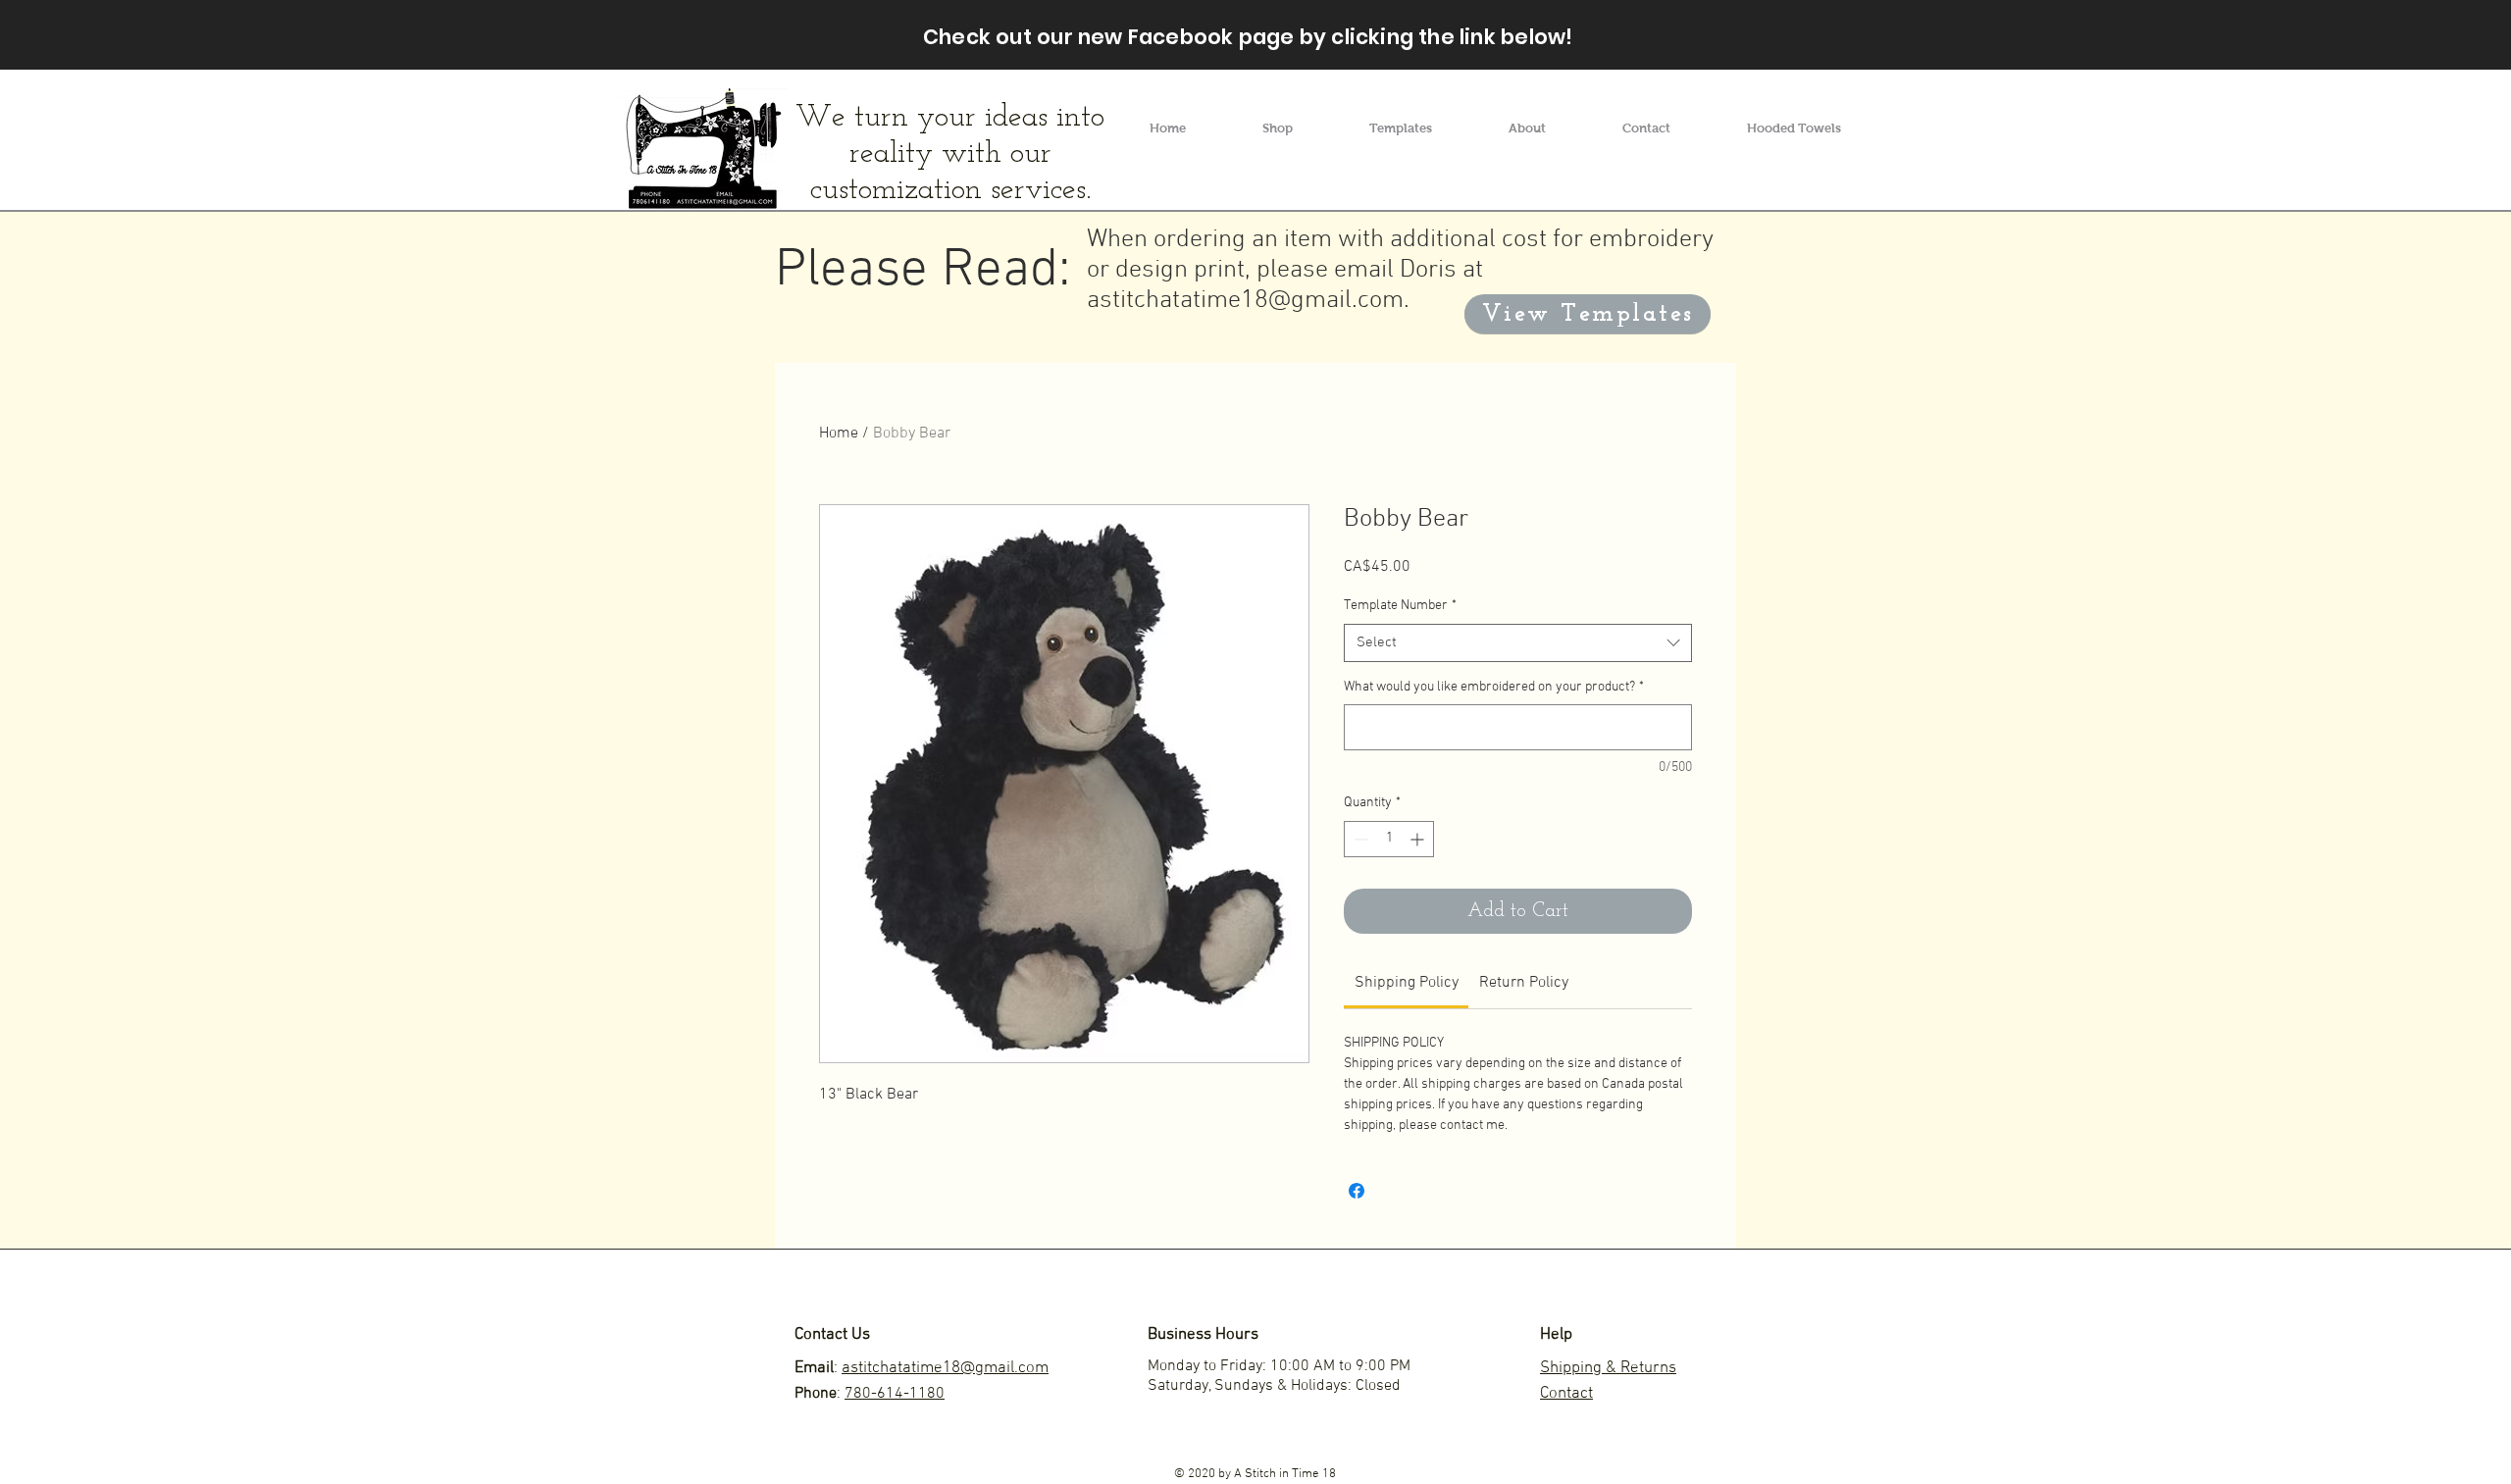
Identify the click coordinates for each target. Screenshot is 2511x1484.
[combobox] (1518, 643)
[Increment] (1419, 839)
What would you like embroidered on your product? (1494, 687)
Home (839, 434)
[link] (1407, 983)
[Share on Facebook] (1357, 1191)
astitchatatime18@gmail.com (1245, 301)
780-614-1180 (895, 1394)
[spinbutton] (1389, 839)
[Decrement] (1359, 839)
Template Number (1400, 606)
